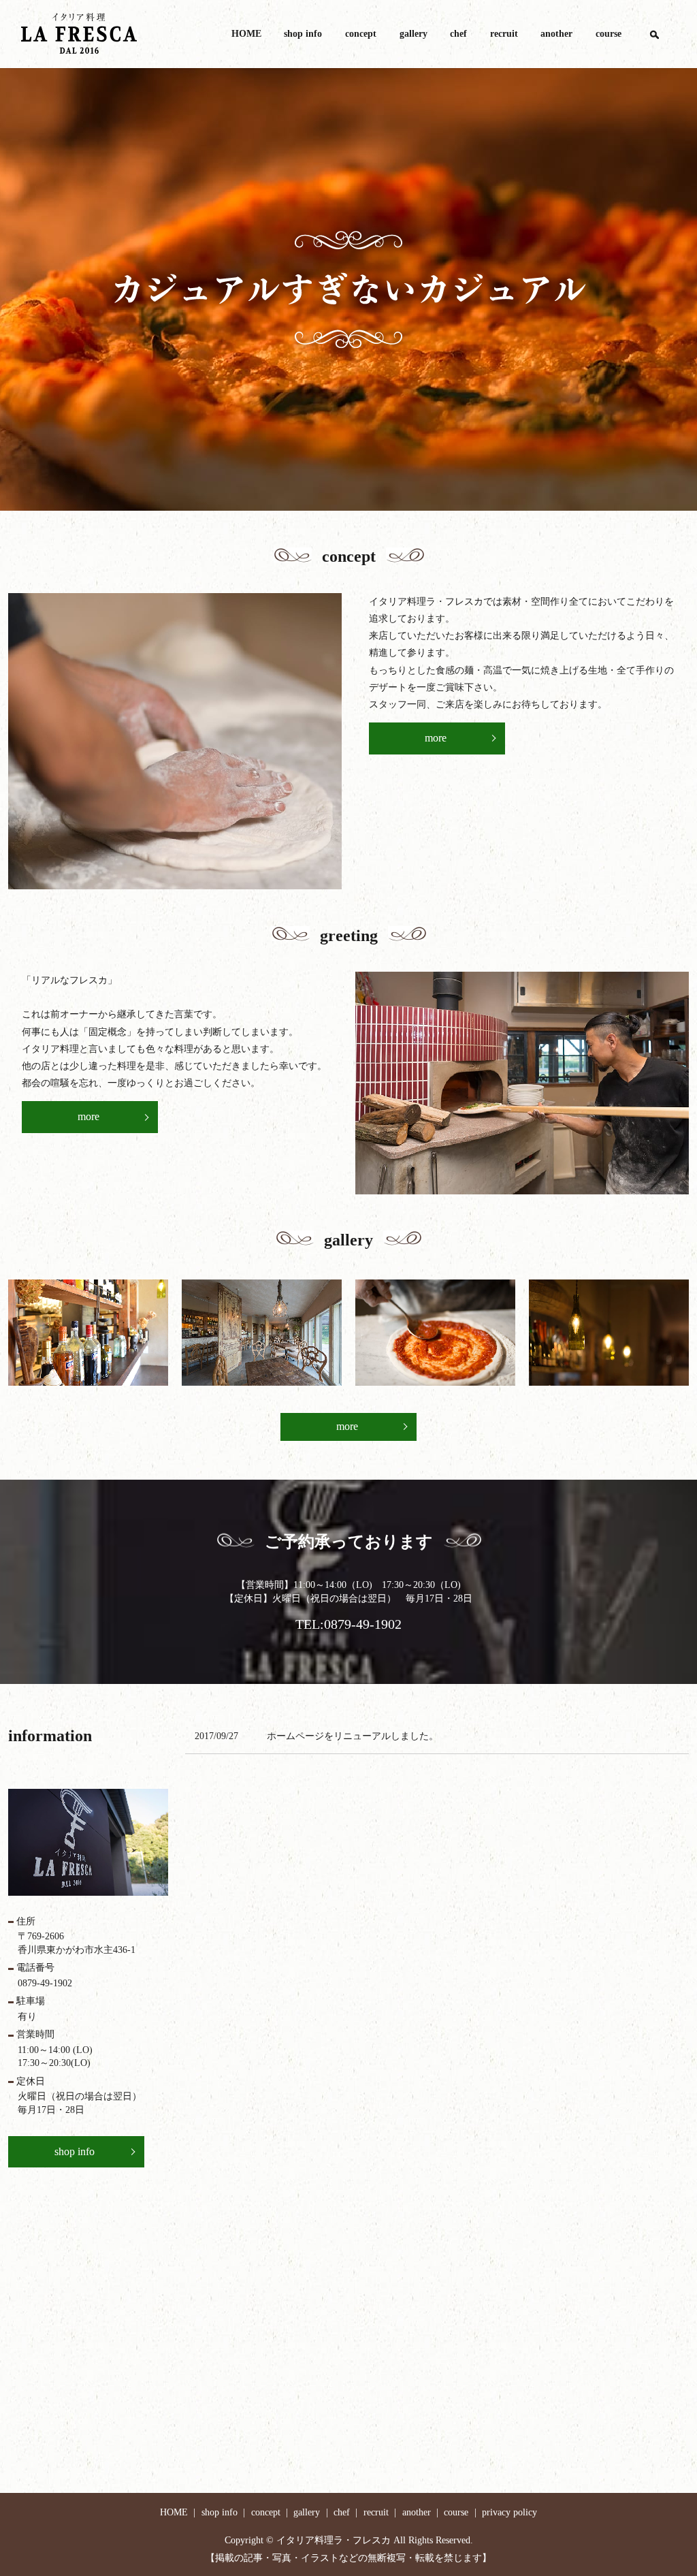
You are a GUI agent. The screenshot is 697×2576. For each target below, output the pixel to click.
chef (458, 34)
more (436, 738)
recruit (504, 34)
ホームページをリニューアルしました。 (353, 1736)
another (556, 34)
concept (361, 34)
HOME (246, 34)
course (609, 34)
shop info (303, 34)
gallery (414, 34)
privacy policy (509, 2512)
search (654, 34)
